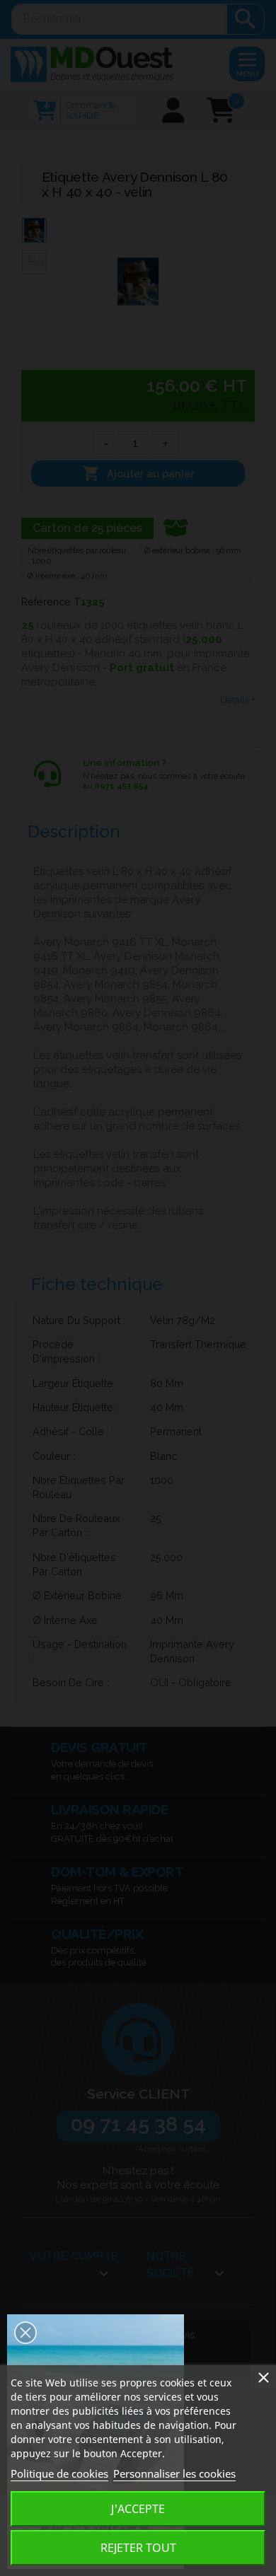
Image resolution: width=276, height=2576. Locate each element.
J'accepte (138, 2509)
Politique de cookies (59, 2473)
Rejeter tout (138, 2548)
